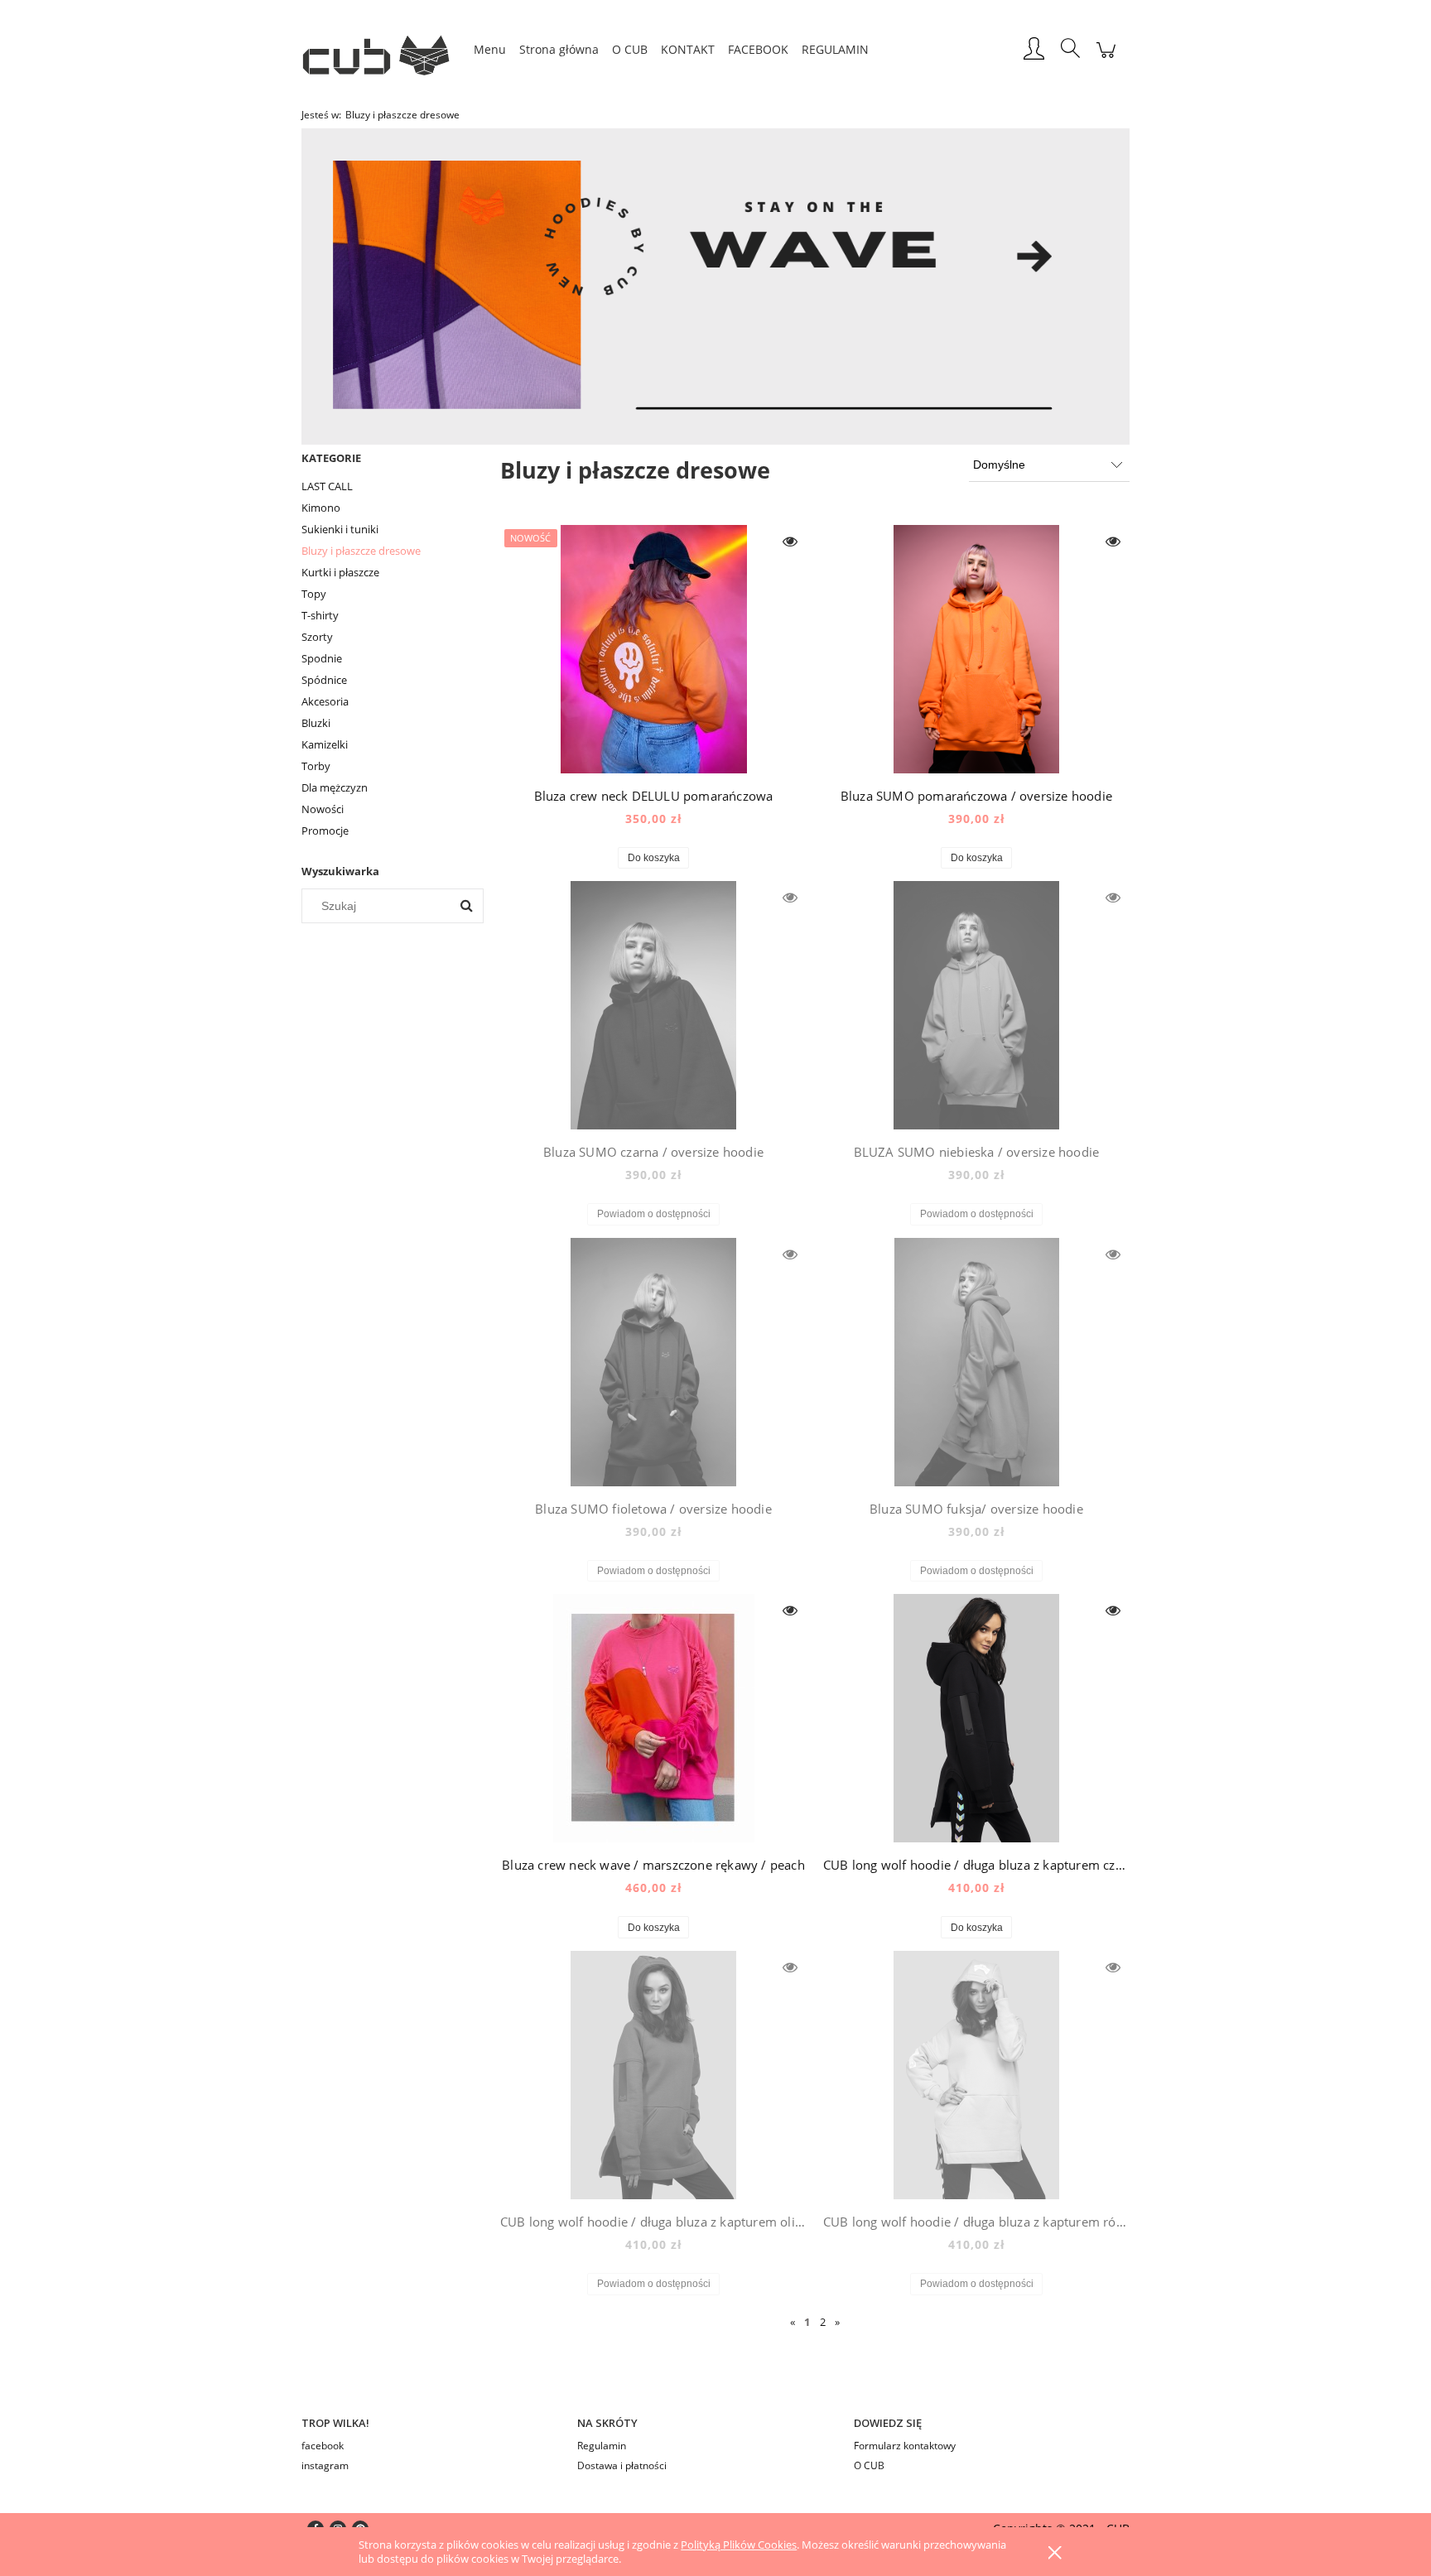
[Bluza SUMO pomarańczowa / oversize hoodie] (976, 649)
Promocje (325, 831)
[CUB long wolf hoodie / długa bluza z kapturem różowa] (976, 2075)
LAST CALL (327, 486)
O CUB (869, 2465)
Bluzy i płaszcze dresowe (361, 551)
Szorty (317, 637)
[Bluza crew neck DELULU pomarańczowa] (653, 649)
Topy (314, 594)
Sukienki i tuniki (340, 529)
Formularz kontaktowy (905, 2446)
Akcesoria (325, 701)
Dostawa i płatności (622, 2465)
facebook (323, 2446)
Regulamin (602, 2446)
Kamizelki (325, 744)
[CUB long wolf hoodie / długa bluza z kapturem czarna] (976, 1718)
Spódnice (324, 680)
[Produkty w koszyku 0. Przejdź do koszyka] (1106, 58)
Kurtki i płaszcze (340, 572)
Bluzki (316, 723)
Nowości (323, 809)
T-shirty (320, 615)
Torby (316, 766)
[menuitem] (490, 49)
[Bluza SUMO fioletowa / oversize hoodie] (653, 1362)
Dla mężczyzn (335, 787)
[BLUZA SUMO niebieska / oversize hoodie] (976, 1005)
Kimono (321, 508)
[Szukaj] (466, 906)
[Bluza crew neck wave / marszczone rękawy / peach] (653, 1718)
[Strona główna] (384, 50)
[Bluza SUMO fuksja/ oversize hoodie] (976, 1362)
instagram (325, 2465)
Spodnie (322, 658)
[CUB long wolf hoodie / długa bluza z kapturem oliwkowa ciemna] (653, 2075)
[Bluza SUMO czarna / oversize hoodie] (653, 1005)
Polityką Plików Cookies (739, 2545)
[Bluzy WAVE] (715, 285)
